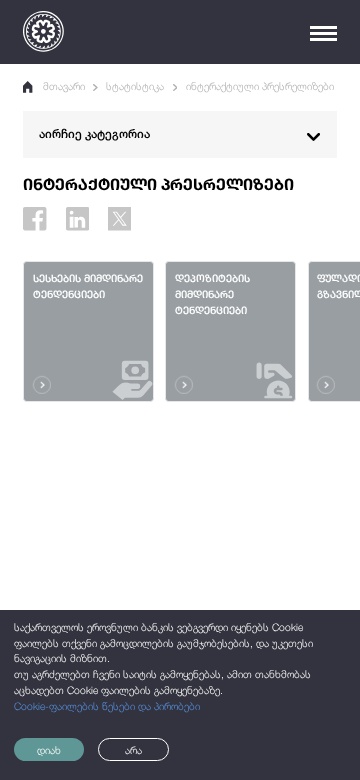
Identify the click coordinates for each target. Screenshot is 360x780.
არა (133, 750)
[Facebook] (34, 218)
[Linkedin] (77, 218)
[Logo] (43, 31)
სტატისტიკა (135, 86)
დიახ (49, 750)
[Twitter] (119, 218)
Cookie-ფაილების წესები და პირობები (107, 706)
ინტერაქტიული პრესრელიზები (260, 86)
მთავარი (63, 86)
